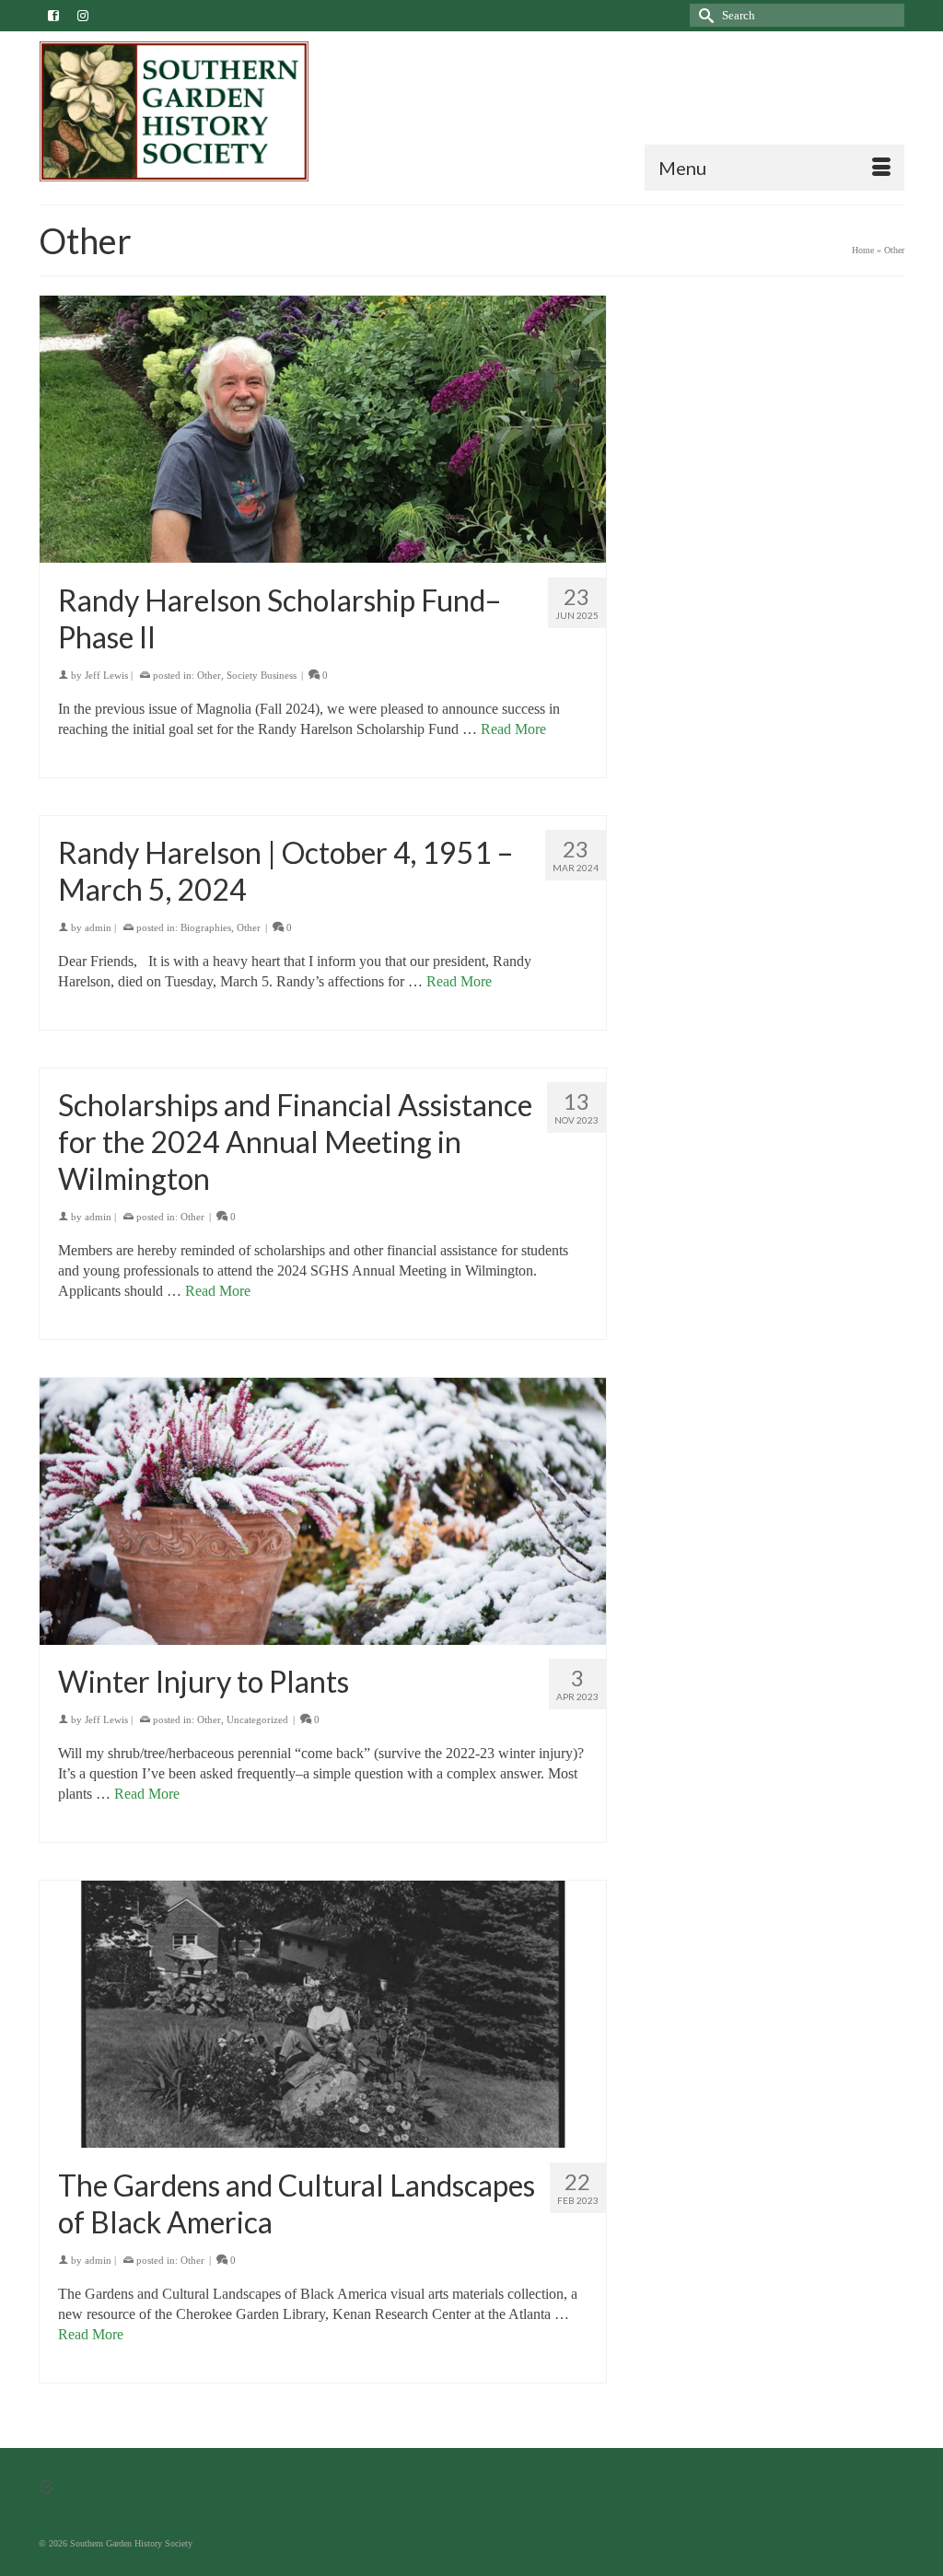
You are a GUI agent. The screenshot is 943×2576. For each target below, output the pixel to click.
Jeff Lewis (106, 675)
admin (98, 927)
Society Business (262, 675)
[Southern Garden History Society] (174, 111)
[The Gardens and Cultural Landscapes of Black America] (323, 2015)
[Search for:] (797, 15)
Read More (513, 729)
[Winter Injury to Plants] (323, 1512)
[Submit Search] (704, 15)
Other (209, 675)
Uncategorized (257, 1719)
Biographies (206, 927)
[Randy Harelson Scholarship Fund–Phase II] (323, 430)
